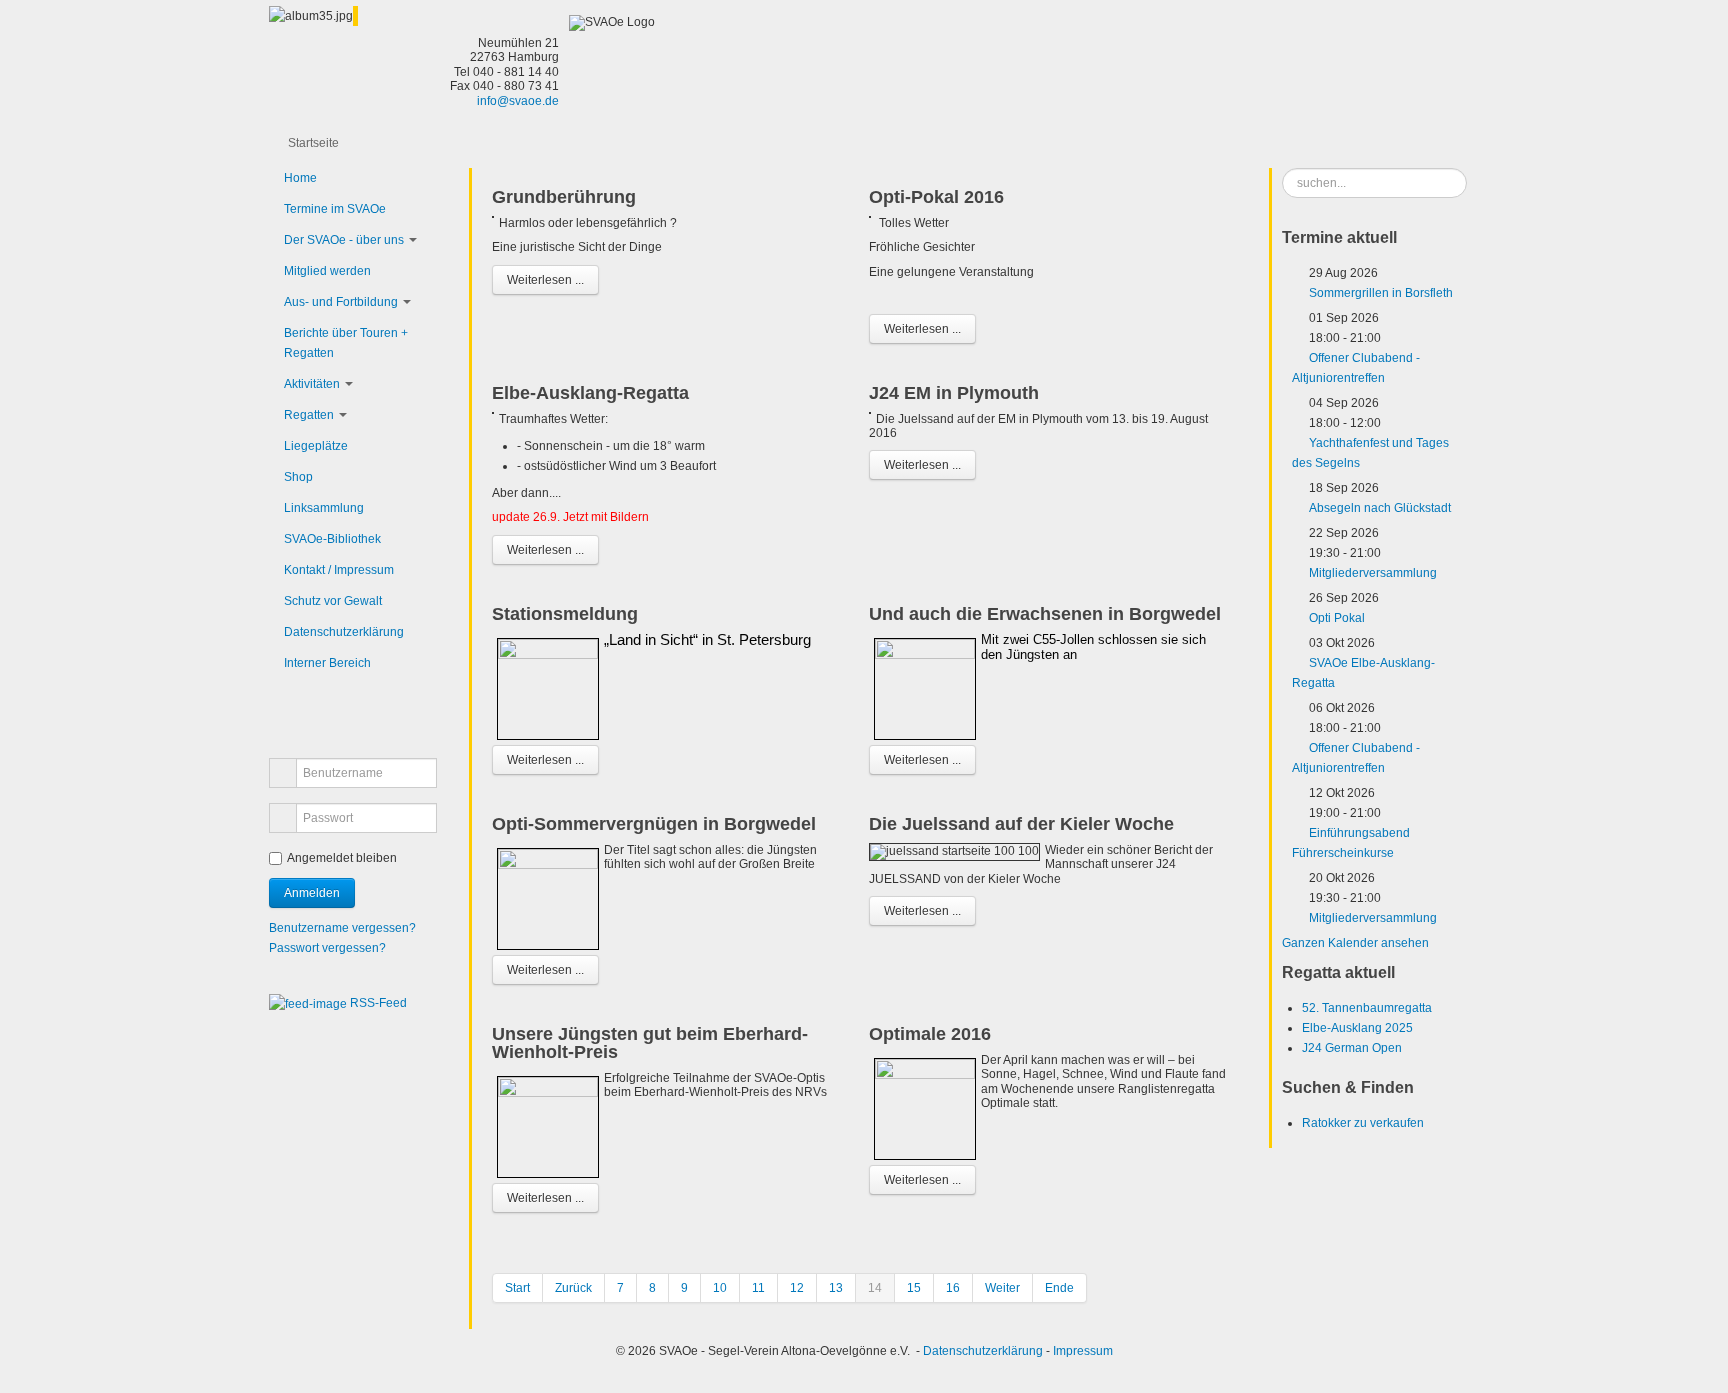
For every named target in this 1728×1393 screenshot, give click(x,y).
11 (758, 1288)
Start (517, 1288)
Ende (1059, 1288)
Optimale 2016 (930, 1034)
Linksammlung (324, 508)
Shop (298, 477)
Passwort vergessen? (327, 948)
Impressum (1083, 1351)
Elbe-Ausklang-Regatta (590, 393)
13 (836, 1288)
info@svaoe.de (518, 101)
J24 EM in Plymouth (954, 393)
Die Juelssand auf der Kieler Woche (1021, 824)
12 (797, 1288)
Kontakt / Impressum (339, 570)
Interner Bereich (327, 663)
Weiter (1002, 1288)
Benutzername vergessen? (342, 928)
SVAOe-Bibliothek (332, 539)
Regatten (309, 415)
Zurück (573, 1288)
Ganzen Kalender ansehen (1355, 943)
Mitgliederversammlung (1373, 573)
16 (953, 1288)
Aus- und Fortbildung (341, 302)
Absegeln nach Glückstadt (1380, 508)
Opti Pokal (1337, 618)
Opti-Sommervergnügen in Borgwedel (654, 824)
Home (300, 178)
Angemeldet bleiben (342, 858)
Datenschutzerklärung (344, 632)
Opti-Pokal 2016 (936, 197)
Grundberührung (564, 197)
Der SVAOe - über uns (344, 240)
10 (720, 1288)
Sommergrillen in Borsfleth (1381, 293)
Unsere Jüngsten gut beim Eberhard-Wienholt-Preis (650, 1043)
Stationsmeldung (565, 614)
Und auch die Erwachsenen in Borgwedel (1045, 614)
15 (914, 1288)
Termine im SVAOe (335, 209)
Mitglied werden (327, 271)
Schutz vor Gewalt (333, 601)
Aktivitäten (312, 384)
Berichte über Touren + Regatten (346, 343)
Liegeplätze (316, 446)
